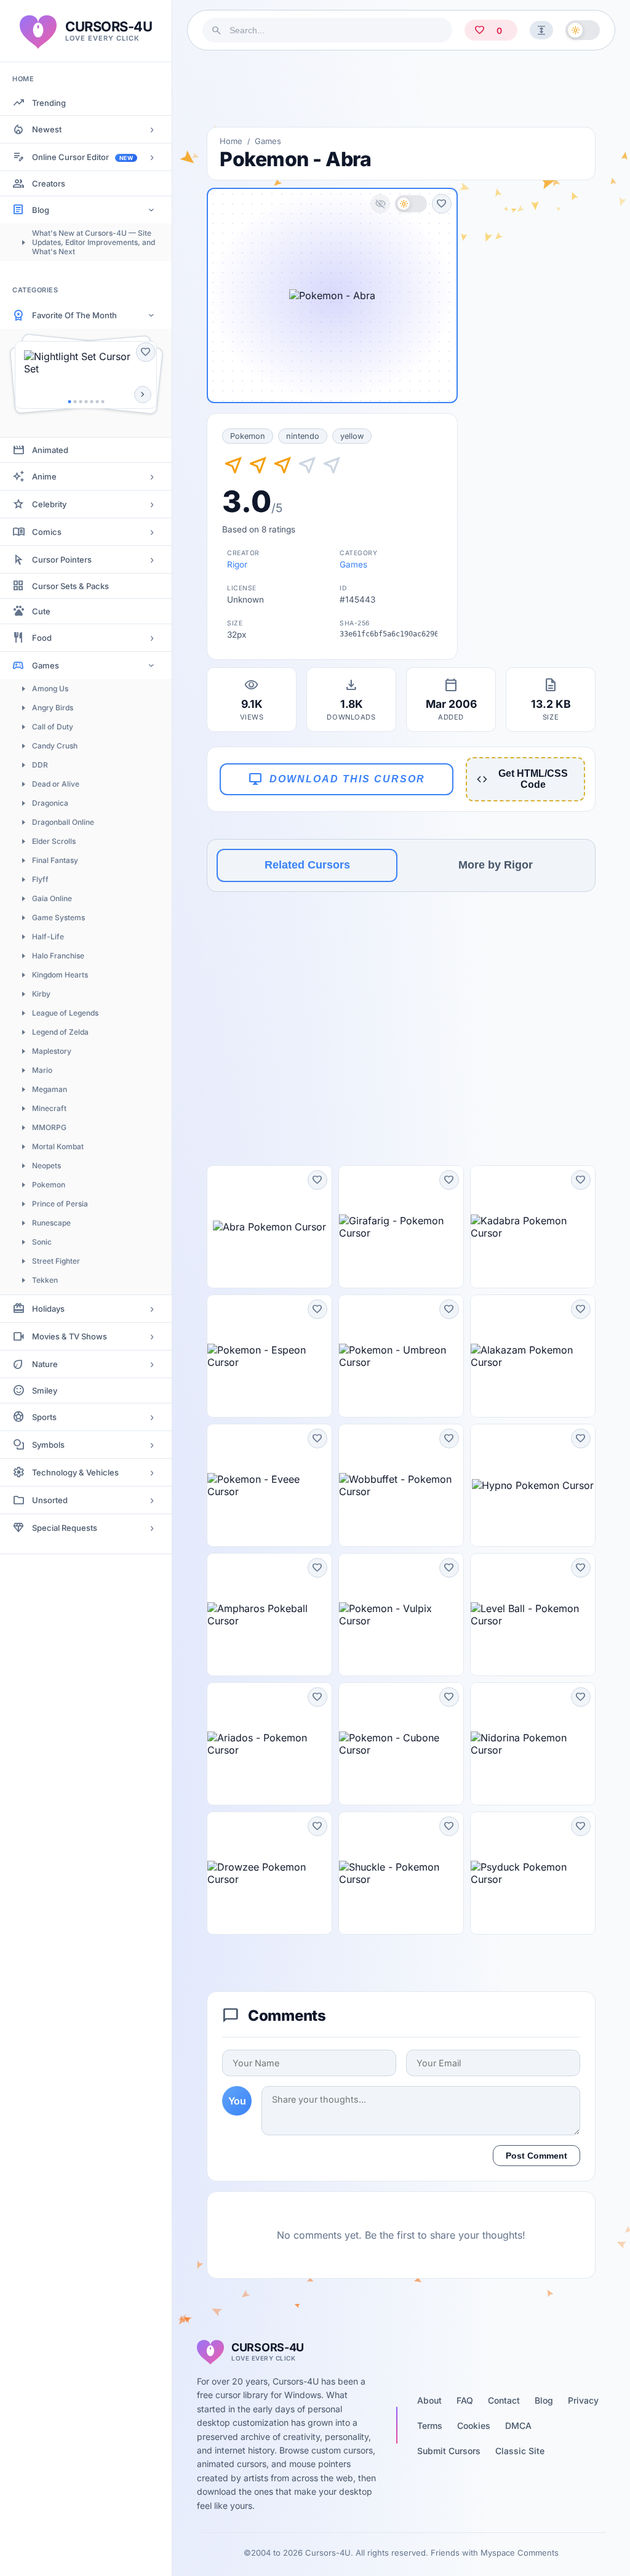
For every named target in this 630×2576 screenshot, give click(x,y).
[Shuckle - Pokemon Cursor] (401, 1873)
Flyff (40, 879)
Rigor (237, 564)
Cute (41, 611)
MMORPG (49, 1127)
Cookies (474, 2426)
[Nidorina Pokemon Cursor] (533, 1744)
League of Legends (65, 1013)
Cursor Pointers (62, 560)
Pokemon (49, 1185)
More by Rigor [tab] (496, 865)
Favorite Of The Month (74, 315)
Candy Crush (55, 746)
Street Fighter (56, 1261)
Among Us (50, 688)
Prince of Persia (60, 1204)
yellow (352, 436)
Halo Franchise (58, 956)
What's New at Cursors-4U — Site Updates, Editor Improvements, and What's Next (94, 242)
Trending (49, 103)
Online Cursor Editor (82, 157)
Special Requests (65, 1528)
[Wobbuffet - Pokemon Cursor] (401, 1485)
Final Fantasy (55, 860)
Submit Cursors (449, 2451)
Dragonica (50, 803)
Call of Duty (53, 727)
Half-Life (48, 937)
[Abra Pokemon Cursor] (269, 1227)
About (429, 2400)
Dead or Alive (56, 784)
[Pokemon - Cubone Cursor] (401, 1744)
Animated (50, 450)
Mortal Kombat (58, 1146)
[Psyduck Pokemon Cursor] (533, 1873)
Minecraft (49, 1108)
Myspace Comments (520, 2553)
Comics (47, 532)
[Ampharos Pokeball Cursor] (269, 1615)
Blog (41, 210)
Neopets (46, 1166)
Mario (42, 1070)
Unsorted (50, 1500)
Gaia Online (52, 898)
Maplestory (52, 1051)
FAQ (465, 2400)
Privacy (583, 2400)
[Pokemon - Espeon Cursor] (269, 1356)
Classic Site (520, 2451)
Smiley (45, 1390)
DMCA (518, 2426)
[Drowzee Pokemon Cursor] (269, 1873)
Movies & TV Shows (70, 1336)
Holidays (48, 1309)
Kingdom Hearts (60, 975)
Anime (44, 476)
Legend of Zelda (60, 1032)
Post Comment (536, 2156)
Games (46, 665)
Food (42, 638)
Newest (47, 129)
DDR (40, 765)
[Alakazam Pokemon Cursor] (533, 1356)
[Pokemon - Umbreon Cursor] (401, 1356)
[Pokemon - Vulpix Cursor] (401, 1615)
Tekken (45, 1280)
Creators (49, 183)
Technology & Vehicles (75, 1472)
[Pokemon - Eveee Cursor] (269, 1485)
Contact (504, 2400)
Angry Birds (53, 708)
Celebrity (49, 504)
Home (231, 141)
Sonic (42, 1242)
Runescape (51, 1223)
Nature (45, 1364)
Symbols (48, 1445)
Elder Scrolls (54, 841)
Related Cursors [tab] (307, 865)
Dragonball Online (63, 822)
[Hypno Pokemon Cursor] (533, 1485)
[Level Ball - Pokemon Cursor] (533, 1615)
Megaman (50, 1089)
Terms (430, 2426)
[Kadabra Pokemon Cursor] (533, 1227)
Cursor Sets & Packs (70, 586)
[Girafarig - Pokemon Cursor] (401, 1227)
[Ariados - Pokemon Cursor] (269, 1744)
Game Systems (58, 917)
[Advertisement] (401, 89)
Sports (44, 1417)
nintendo (303, 436)
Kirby (41, 994)
